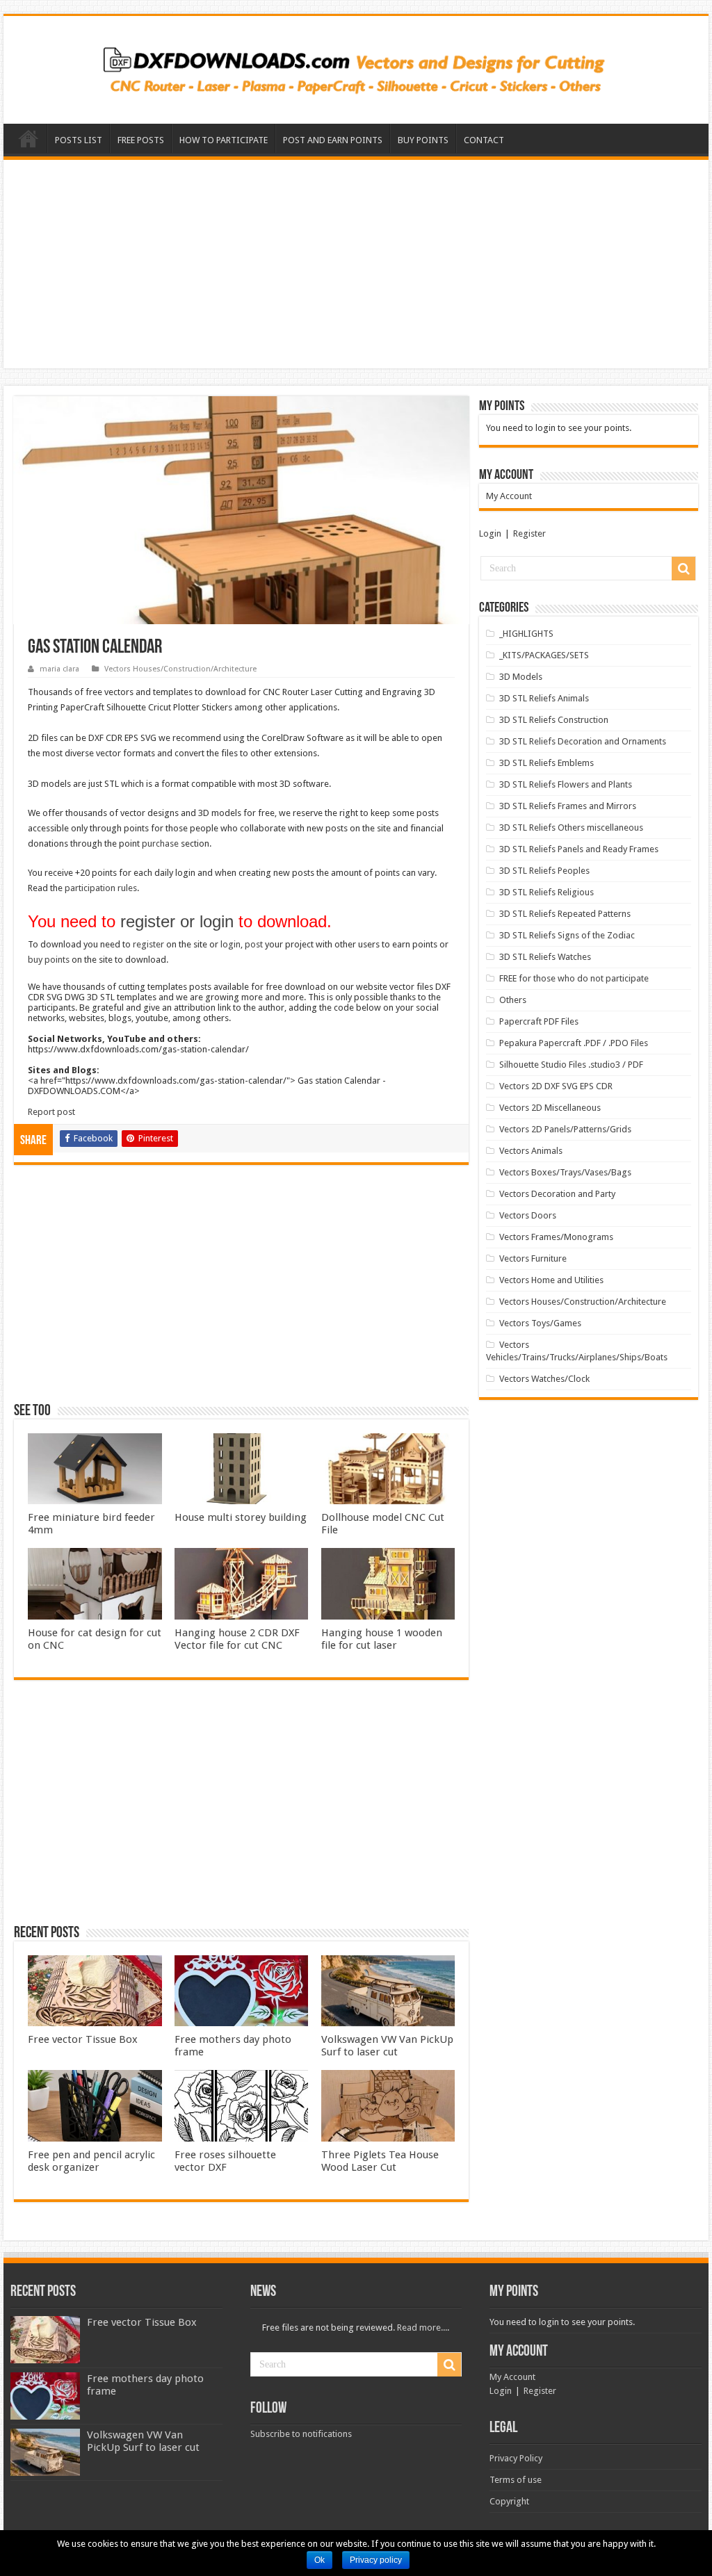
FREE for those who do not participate (574, 978)
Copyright (509, 2501)
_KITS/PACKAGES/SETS (544, 655)
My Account (509, 496)
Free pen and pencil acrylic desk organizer (91, 2161)
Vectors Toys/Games (540, 1323)
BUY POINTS (423, 140)
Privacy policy (376, 2560)
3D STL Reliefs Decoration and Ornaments (583, 741)
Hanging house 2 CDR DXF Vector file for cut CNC (237, 1639)
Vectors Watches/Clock (544, 1379)
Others (513, 1000)
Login (490, 533)
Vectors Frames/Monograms (556, 1237)
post (254, 944)
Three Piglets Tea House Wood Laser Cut (380, 2161)
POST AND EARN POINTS (333, 140)
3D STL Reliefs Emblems (547, 763)
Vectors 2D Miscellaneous (550, 1108)
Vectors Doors (528, 1215)
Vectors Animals (531, 1151)
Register (529, 533)
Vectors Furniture (533, 1258)
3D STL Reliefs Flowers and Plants (566, 784)
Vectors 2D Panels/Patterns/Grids (565, 1129)
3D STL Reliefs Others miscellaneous (571, 828)
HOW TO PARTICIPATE (224, 140)
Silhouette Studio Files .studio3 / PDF (571, 1065)
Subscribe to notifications (301, 2434)
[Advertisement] (356, 264)
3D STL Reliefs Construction (554, 720)
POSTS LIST (79, 140)
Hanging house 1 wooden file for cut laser (382, 1639)
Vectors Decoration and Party (557, 1194)
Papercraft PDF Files (539, 1021)
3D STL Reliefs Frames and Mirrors (568, 806)
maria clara (59, 669)
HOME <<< (29, 138)
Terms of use (516, 2480)
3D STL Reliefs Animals (544, 698)
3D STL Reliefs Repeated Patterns (565, 914)
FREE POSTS (141, 140)
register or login (177, 921)
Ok (319, 2560)
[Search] (683, 569)
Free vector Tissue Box (83, 2039)
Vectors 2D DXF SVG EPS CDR (556, 1086)
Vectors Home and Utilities (551, 1280)
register (148, 944)
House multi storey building (241, 1517)
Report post (51, 1112)
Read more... (422, 2328)
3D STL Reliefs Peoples (544, 871)
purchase (160, 843)
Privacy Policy (516, 2458)
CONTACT (484, 140)
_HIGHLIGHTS (526, 634)
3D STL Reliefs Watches (545, 957)
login (230, 944)
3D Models (521, 677)
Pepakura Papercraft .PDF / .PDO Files (574, 1043)
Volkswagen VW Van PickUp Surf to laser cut (387, 2046)
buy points (49, 960)
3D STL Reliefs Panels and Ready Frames (579, 849)
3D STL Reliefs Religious (547, 892)
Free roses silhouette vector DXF (225, 2161)
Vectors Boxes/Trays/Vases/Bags (565, 1172)
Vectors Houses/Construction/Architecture (180, 669)
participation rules (101, 888)
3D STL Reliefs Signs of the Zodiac (567, 935)
